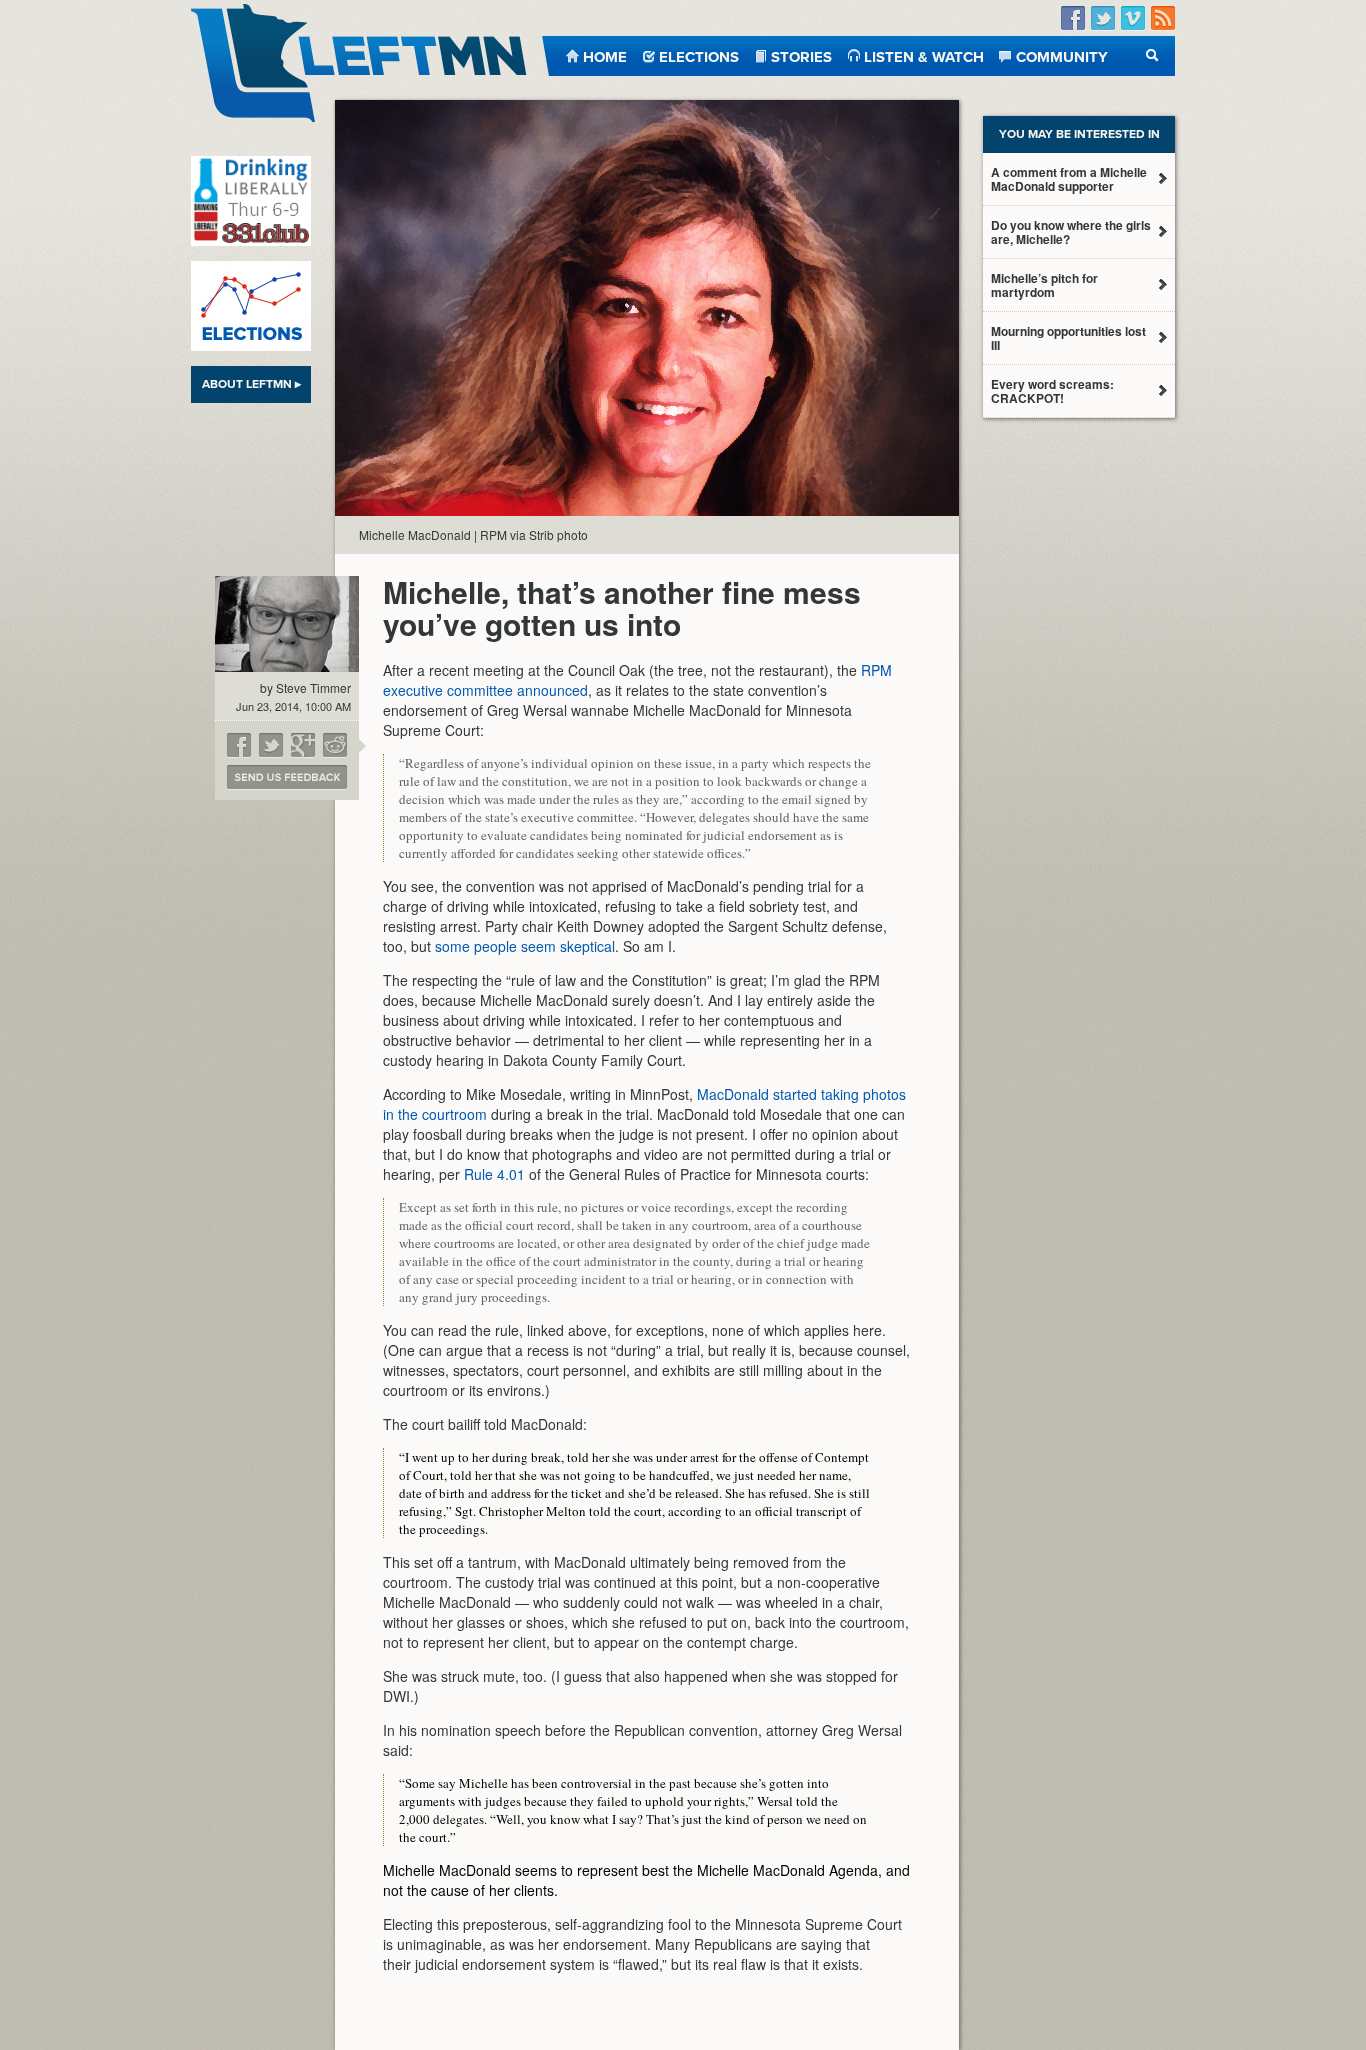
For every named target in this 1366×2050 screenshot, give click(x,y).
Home (605, 55)
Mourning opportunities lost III (1068, 338)
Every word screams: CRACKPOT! (1052, 391)
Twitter (1103, 18)
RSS (1163, 18)
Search (1152, 55)
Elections (699, 55)
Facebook (1073, 18)
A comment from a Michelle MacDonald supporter (1069, 179)
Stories (801, 55)
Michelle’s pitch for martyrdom (1044, 285)
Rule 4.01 (494, 1174)
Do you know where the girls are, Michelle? (1071, 232)
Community (1062, 55)
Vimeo (1133, 18)
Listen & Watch (924, 55)
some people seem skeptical (525, 946)
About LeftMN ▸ (251, 384)
